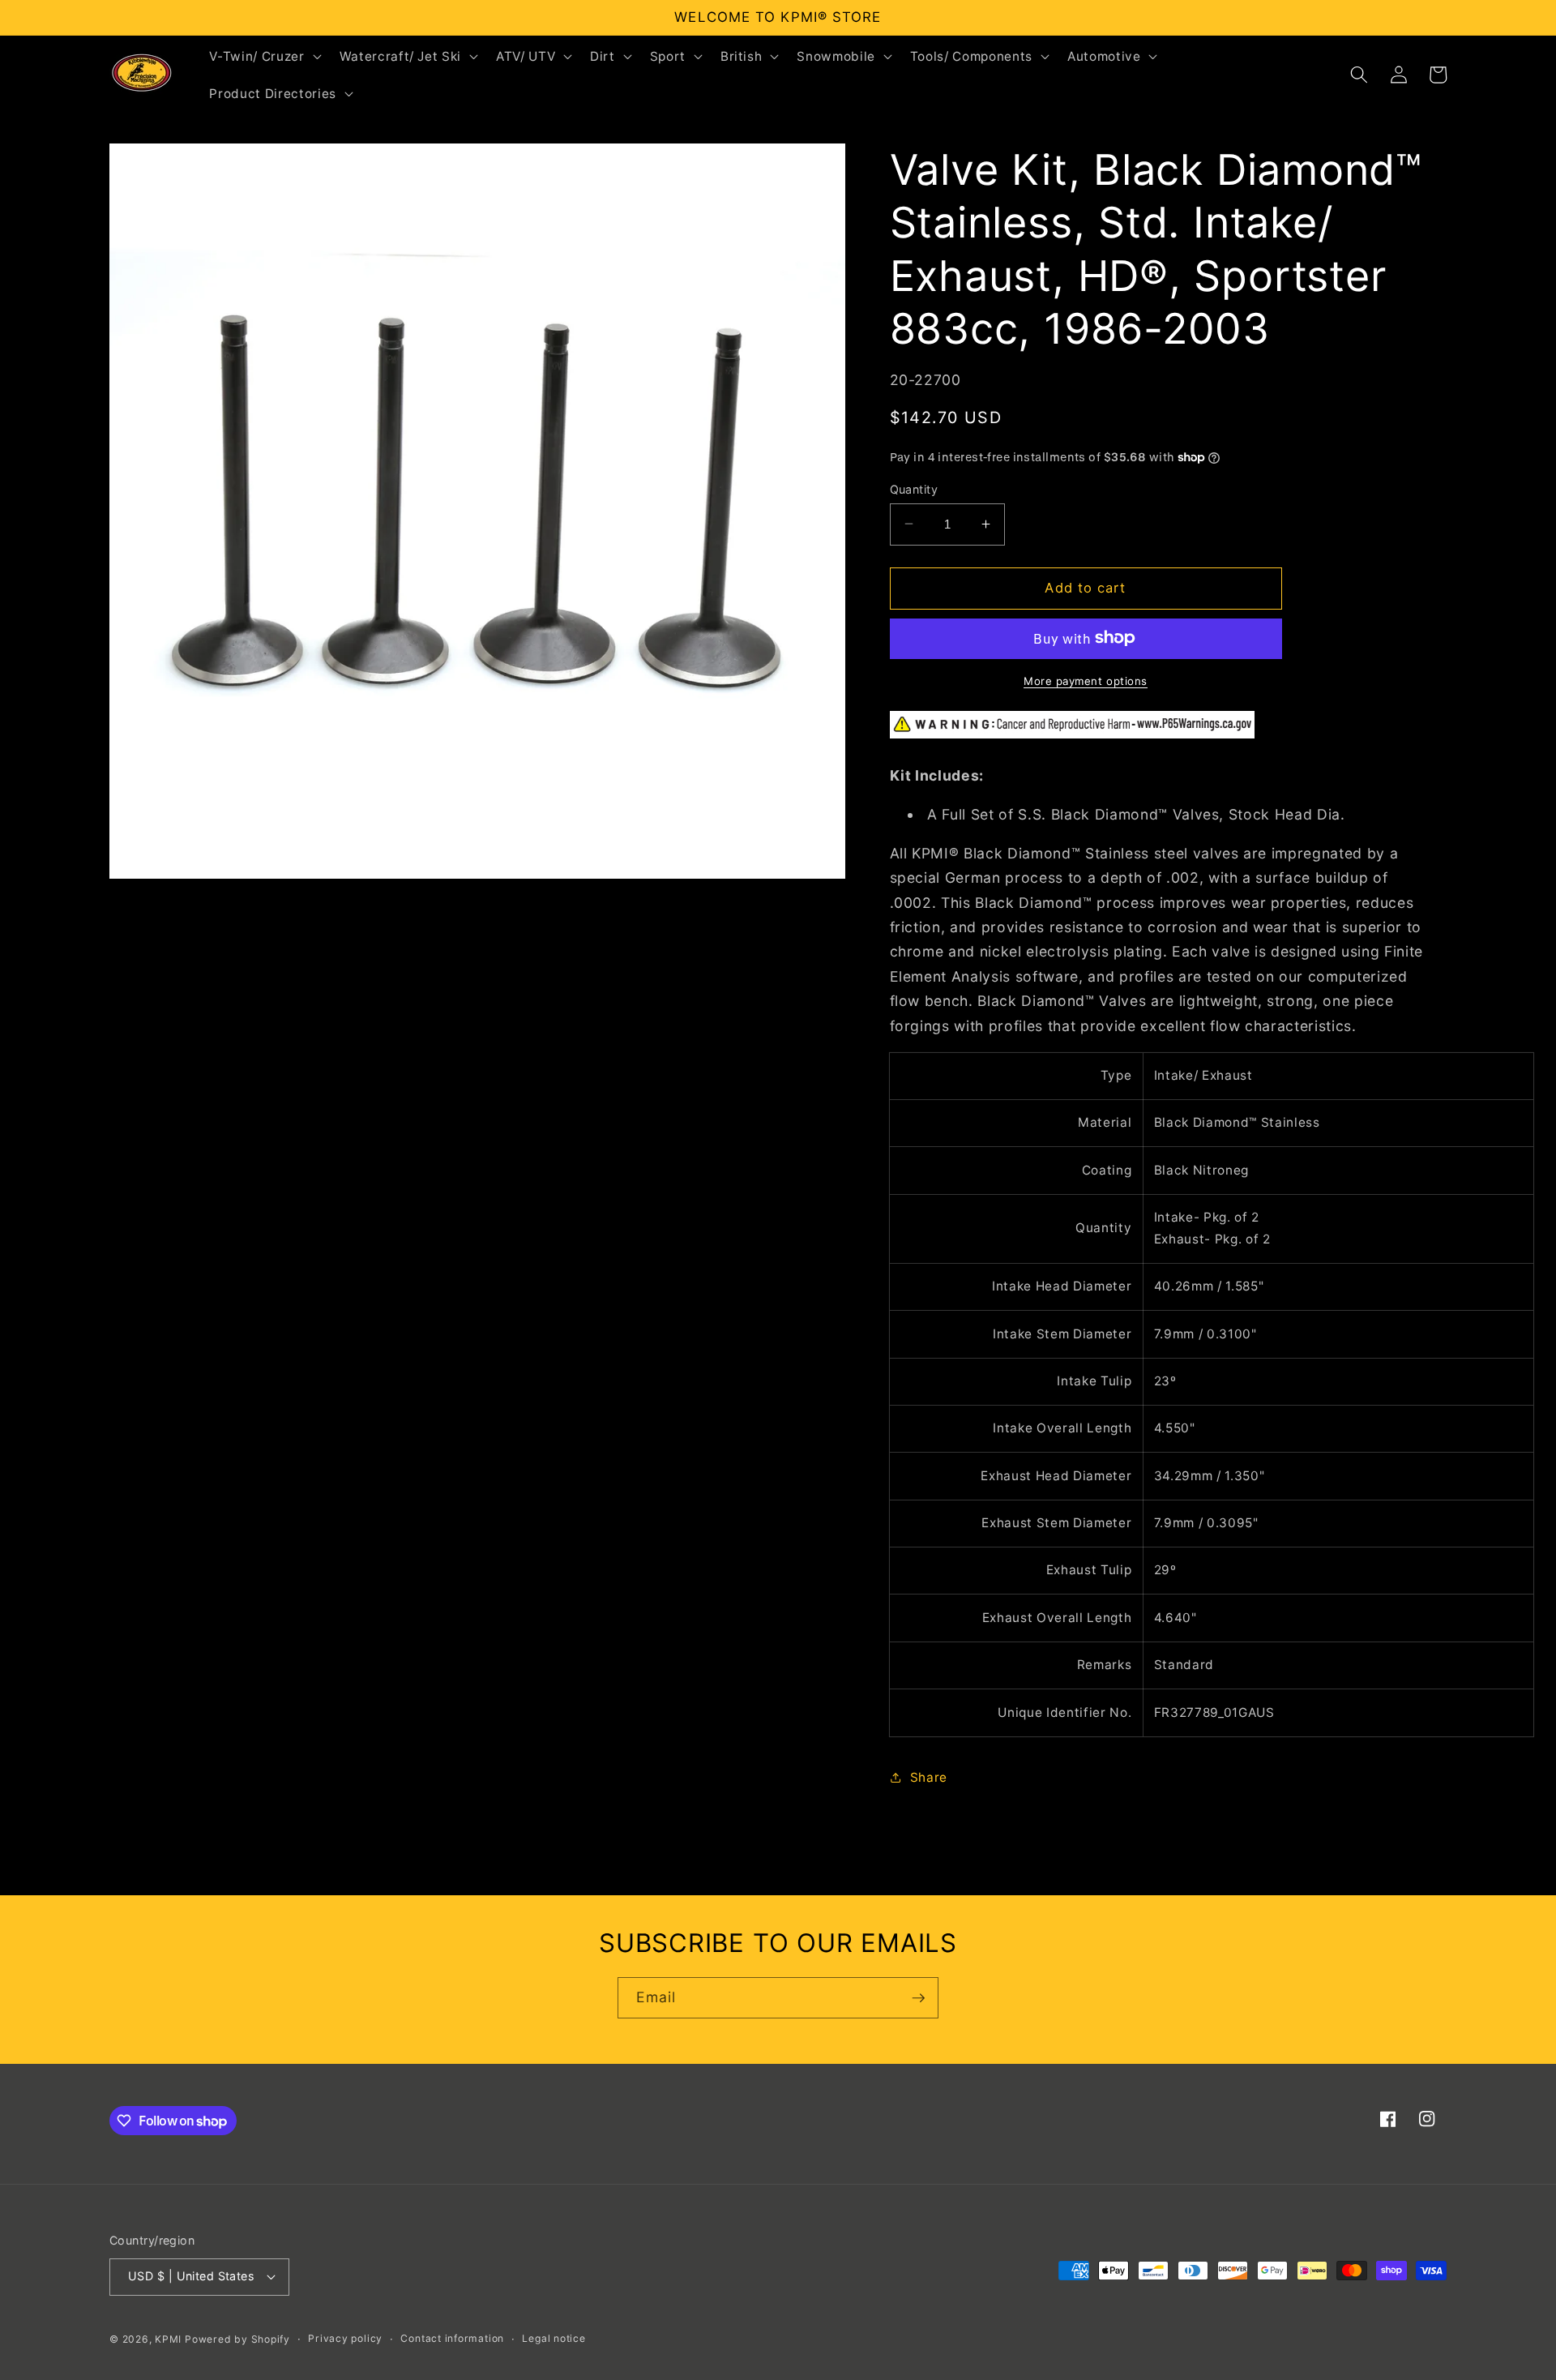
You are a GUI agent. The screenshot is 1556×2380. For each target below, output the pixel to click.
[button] (263, 56)
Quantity (914, 488)
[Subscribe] (918, 1998)
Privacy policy (345, 2338)
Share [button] (929, 1777)
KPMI (170, 2339)
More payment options (1086, 680)
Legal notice (554, 2338)
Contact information (452, 2338)
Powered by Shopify (237, 2339)
